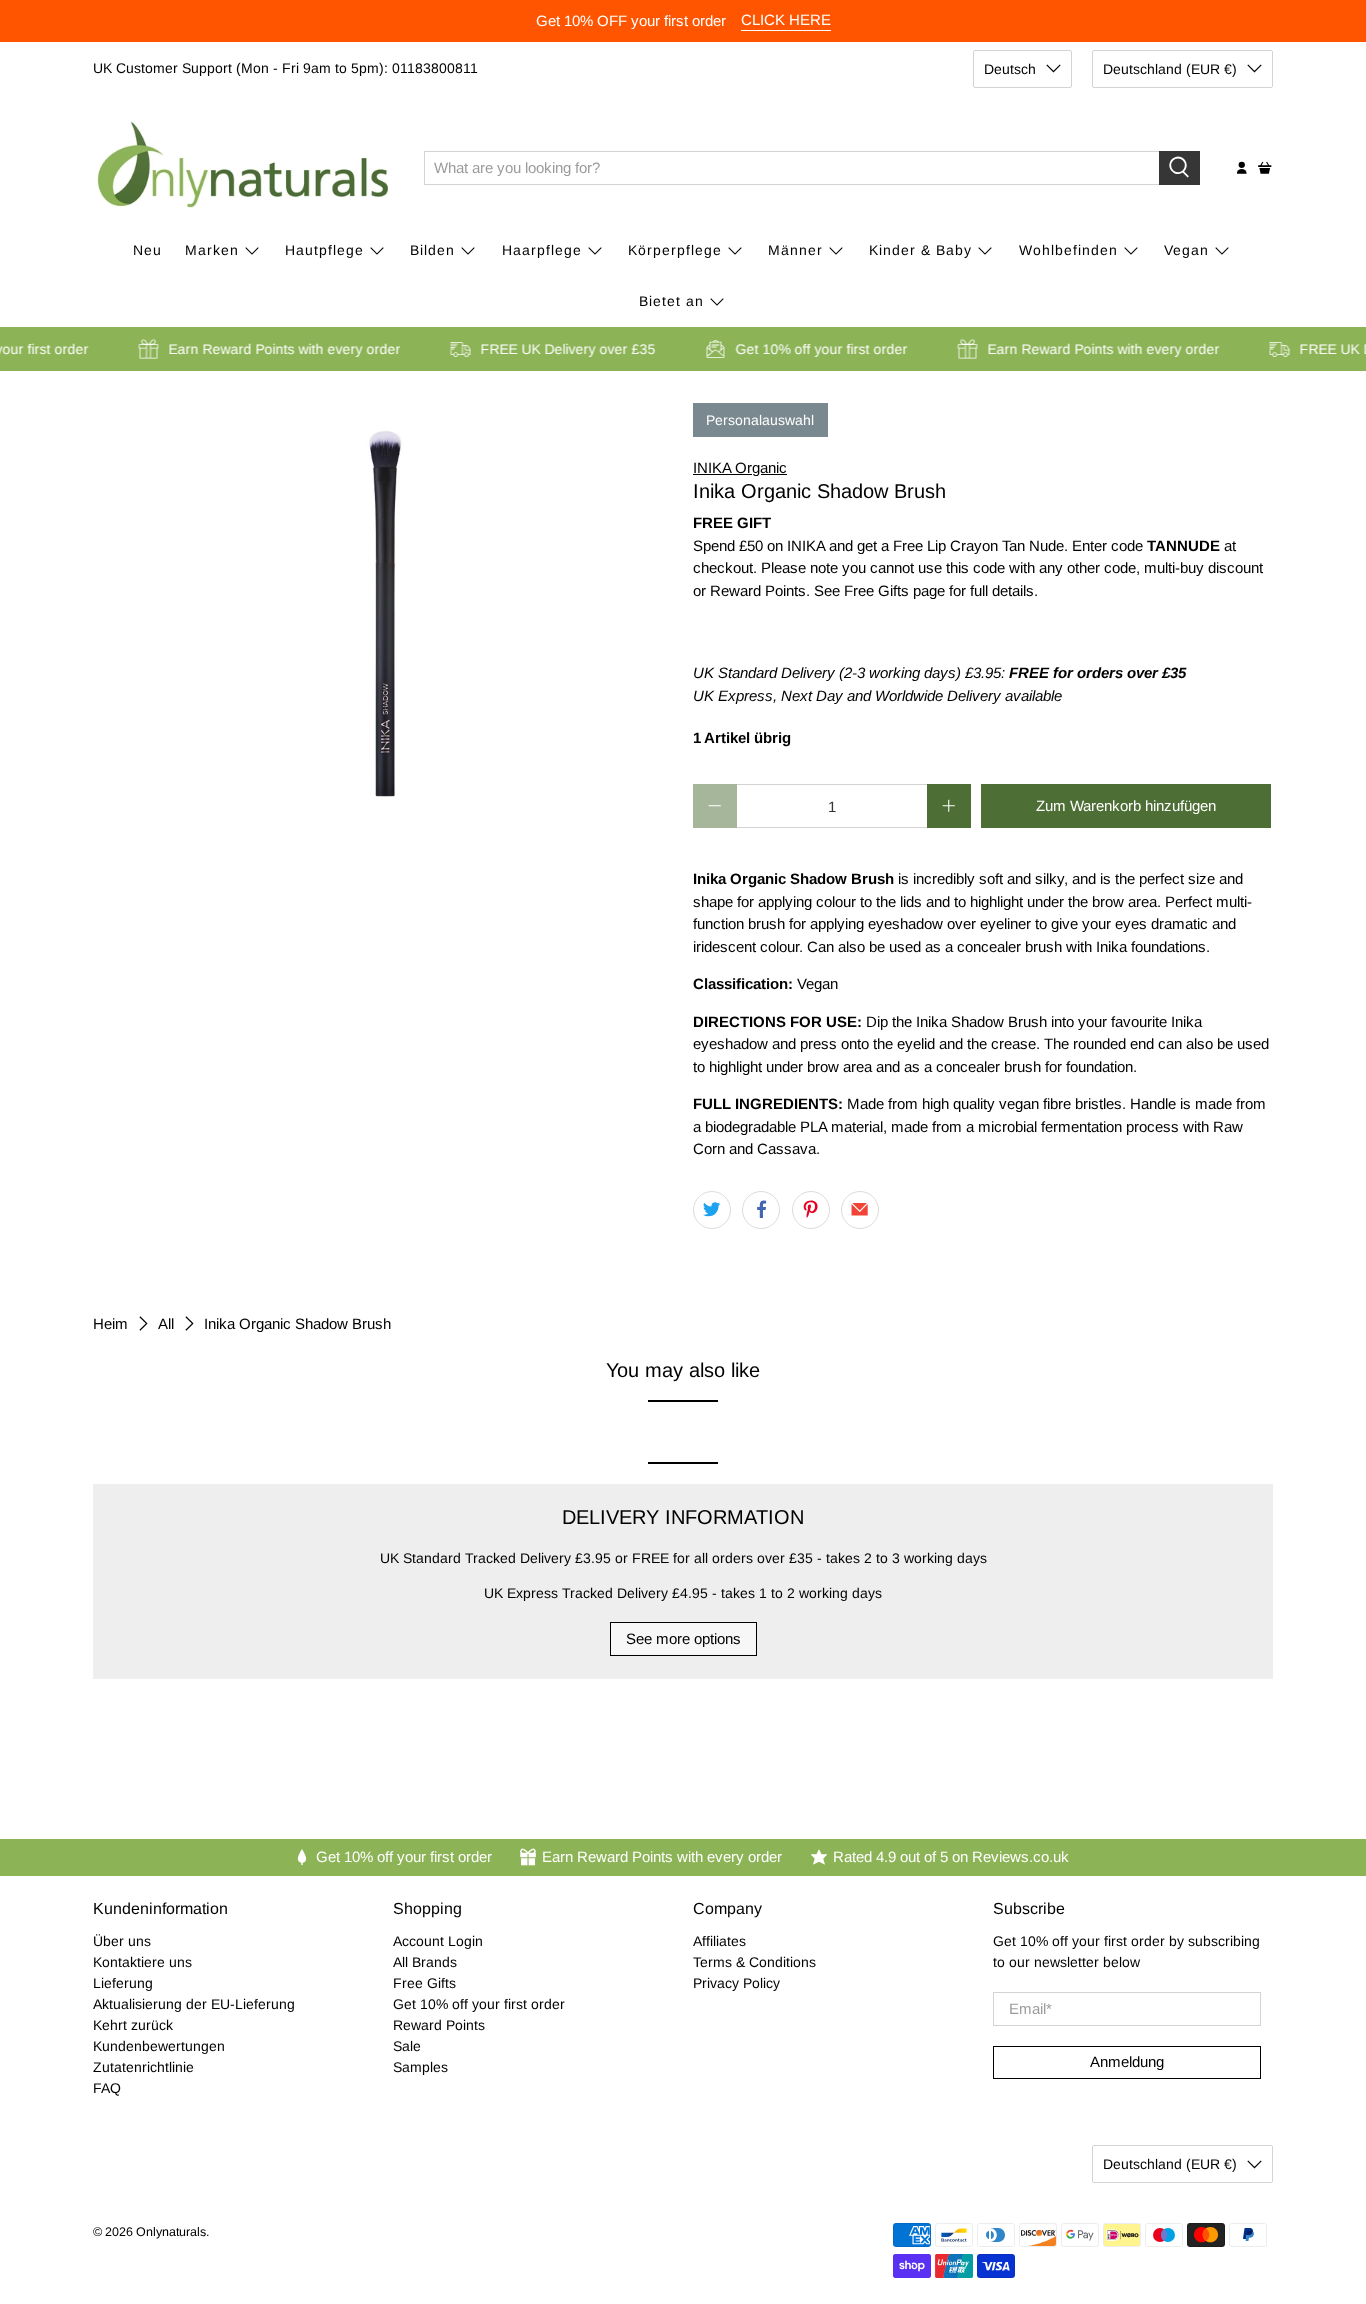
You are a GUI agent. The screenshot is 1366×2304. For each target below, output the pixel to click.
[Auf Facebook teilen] (761, 1210)
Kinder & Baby (920, 250)
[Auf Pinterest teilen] (811, 1210)
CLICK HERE (786, 19)
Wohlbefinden (1068, 250)
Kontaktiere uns (142, 1962)
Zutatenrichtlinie (143, 2067)
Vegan (1186, 250)
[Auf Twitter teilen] (712, 1210)
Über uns (122, 1941)
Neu (147, 250)
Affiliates (719, 1941)
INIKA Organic (740, 467)
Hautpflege (324, 250)
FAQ (107, 2088)
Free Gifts (424, 1983)
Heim (110, 1323)
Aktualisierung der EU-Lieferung (194, 2004)
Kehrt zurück (133, 2025)
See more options (683, 1638)
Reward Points (439, 2025)
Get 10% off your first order (479, 2004)
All (166, 1323)
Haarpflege (542, 250)
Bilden (432, 250)
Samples (420, 2067)
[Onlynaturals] (244, 168)
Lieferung (123, 1983)
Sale (407, 2046)
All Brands (425, 1962)
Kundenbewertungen (159, 2046)
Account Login (438, 1941)
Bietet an (671, 301)
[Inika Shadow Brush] (383, 603)
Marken (212, 250)
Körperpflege (675, 250)
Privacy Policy (736, 1983)
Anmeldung (1127, 2061)
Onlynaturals (171, 2232)
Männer (795, 250)
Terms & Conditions (754, 1962)
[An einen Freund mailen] (860, 1210)
